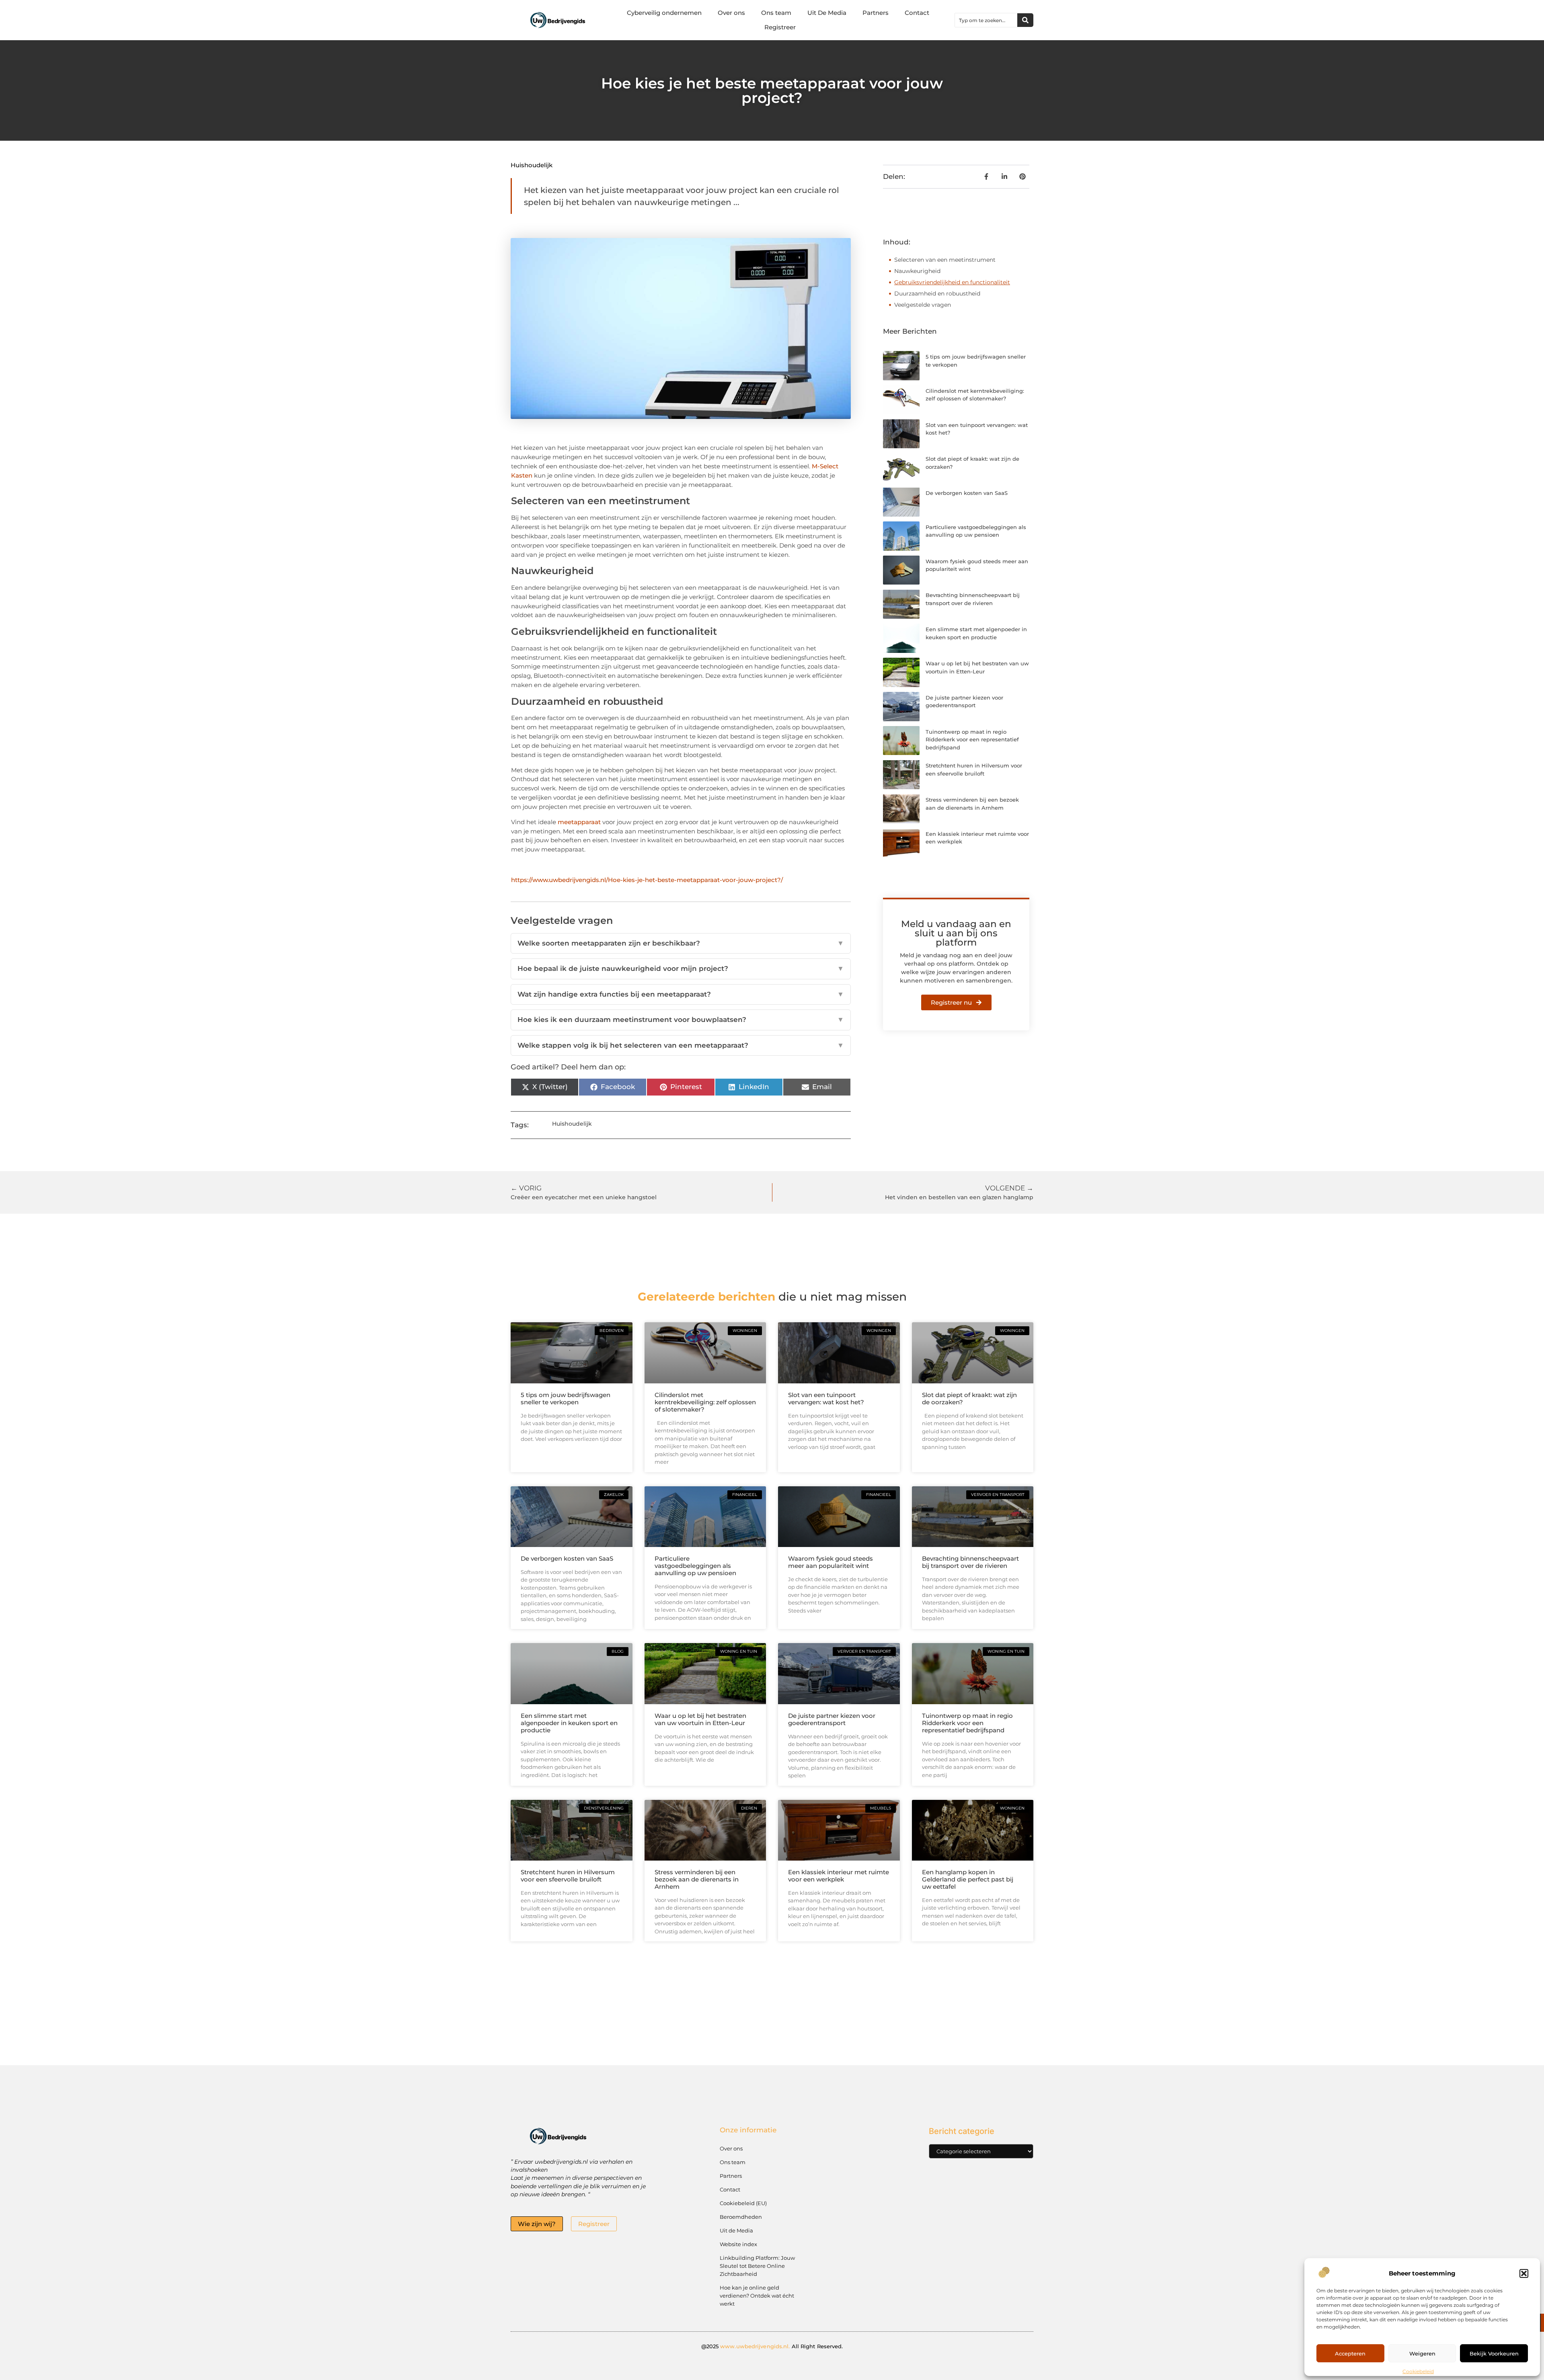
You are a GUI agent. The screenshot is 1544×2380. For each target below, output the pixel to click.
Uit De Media (827, 13)
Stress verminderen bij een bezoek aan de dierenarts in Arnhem (697, 1879)
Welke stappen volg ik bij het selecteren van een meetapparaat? (681, 1045)
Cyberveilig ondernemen (664, 13)
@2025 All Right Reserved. (772, 2346)
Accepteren (1350, 2353)
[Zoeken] (1025, 20)
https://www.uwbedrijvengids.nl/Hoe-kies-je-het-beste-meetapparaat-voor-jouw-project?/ (647, 880)
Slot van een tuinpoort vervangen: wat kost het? (826, 1398)
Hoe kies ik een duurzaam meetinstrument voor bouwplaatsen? (681, 1020)
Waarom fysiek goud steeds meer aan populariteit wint (831, 1562)
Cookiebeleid (1418, 2371)
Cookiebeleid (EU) (743, 2203)
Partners (876, 13)
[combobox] (986, 20)
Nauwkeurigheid (918, 271)
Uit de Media (736, 2230)
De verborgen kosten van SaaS (967, 493)
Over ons (731, 13)
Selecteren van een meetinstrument (945, 260)
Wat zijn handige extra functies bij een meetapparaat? (681, 994)
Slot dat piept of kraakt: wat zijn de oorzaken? (969, 1398)
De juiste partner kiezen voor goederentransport (832, 1719)
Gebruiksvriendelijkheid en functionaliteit (952, 282)
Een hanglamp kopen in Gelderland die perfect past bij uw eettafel (968, 1879)
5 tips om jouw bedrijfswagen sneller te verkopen (566, 1398)
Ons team (776, 13)
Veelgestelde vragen (923, 305)
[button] (1524, 2273)
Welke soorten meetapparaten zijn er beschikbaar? (681, 943)
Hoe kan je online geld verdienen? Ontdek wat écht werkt (757, 2296)
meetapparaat (579, 822)
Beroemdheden (741, 2217)
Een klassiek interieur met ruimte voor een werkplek (839, 1876)
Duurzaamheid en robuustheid (937, 293)
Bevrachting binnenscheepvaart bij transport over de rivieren (970, 1562)
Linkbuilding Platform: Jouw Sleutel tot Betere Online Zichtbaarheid (757, 2266)
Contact (917, 13)
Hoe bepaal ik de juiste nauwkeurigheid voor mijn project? (681, 968)
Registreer (780, 27)
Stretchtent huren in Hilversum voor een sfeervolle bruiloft (568, 1876)
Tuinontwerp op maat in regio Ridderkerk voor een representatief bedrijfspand (972, 740)
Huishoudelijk (532, 165)
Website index (738, 2244)
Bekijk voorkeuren (1494, 2353)
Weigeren (1422, 2353)
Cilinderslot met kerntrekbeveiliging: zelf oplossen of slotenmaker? (705, 1402)
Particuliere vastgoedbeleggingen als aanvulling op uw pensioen (695, 1566)
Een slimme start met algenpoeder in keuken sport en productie (569, 1723)
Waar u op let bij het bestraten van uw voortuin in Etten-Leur (700, 1719)
